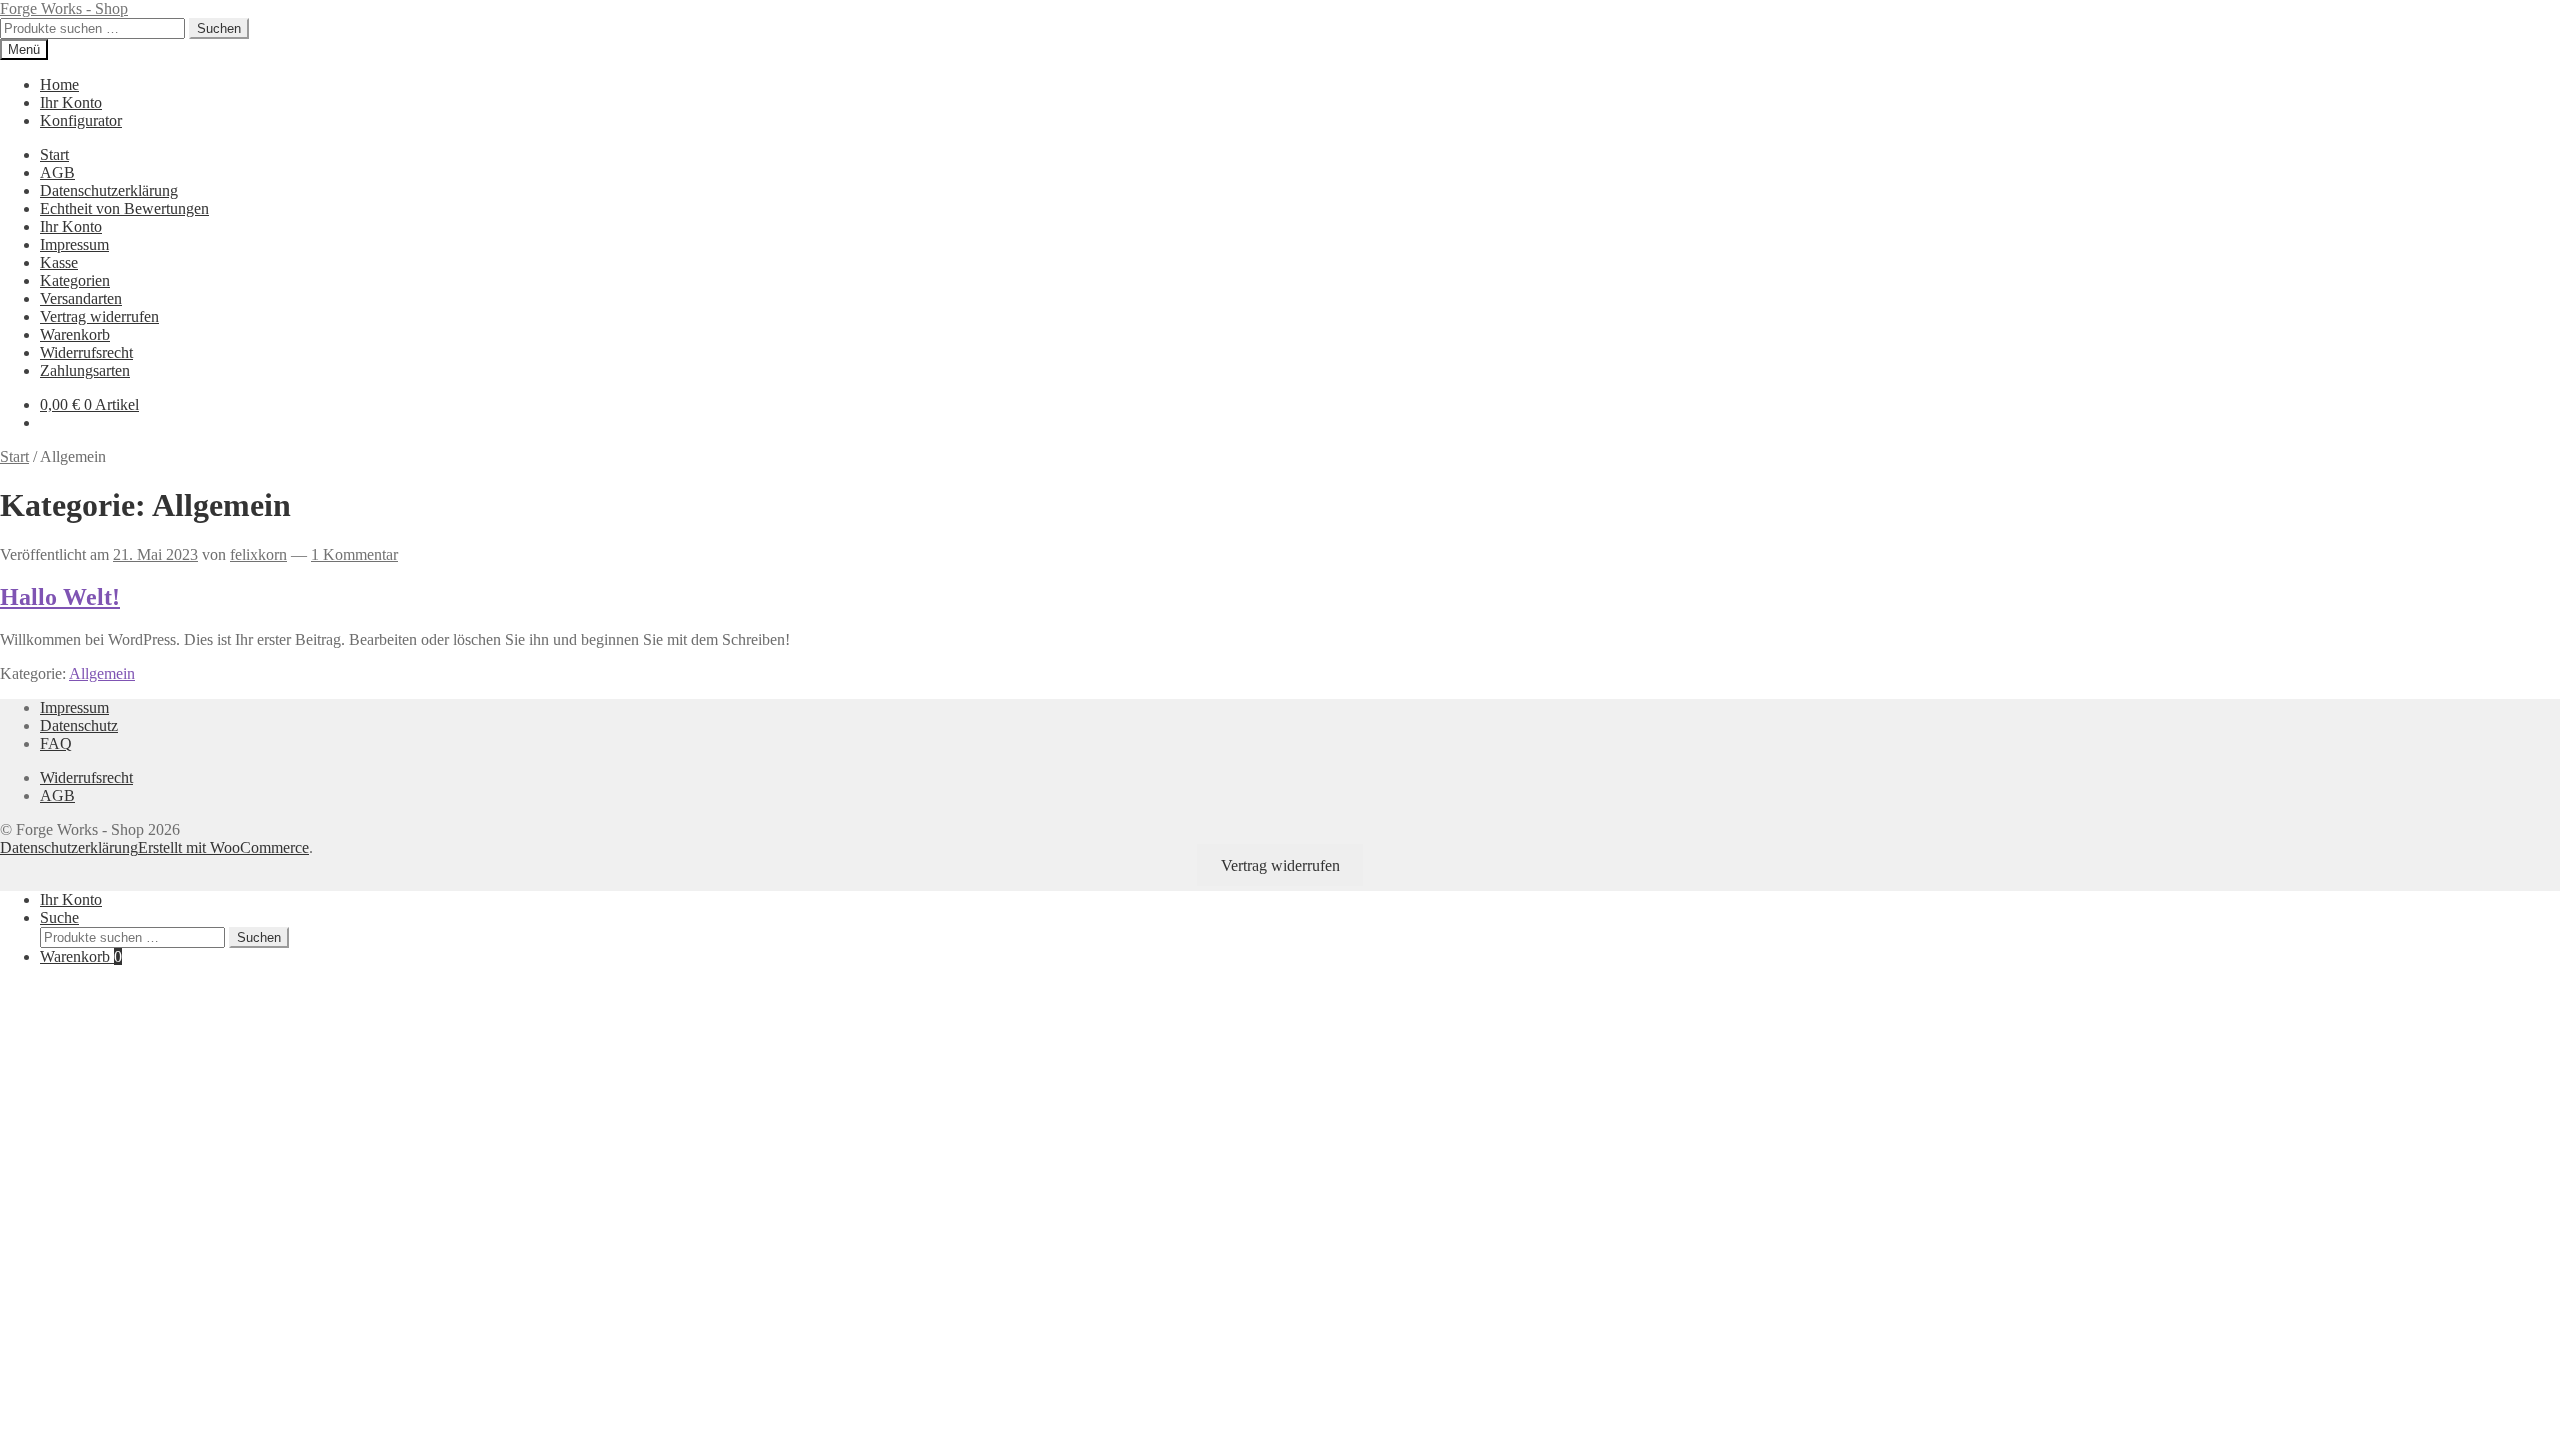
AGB (57, 172)
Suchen (219, 28)
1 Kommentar (354, 554)
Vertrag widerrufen (99, 316)
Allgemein (102, 673)
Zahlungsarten (85, 370)
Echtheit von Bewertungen (124, 208)
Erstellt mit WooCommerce (223, 847)
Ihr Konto (71, 102)
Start (54, 154)
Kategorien (75, 280)
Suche (59, 917)
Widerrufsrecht (86, 352)
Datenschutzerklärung (109, 190)
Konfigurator (81, 120)
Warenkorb (75, 334)
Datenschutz (79, 725)
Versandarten (81, 298)
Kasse (59, 262)
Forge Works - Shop (64, 8)
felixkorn (258, 554)
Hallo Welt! (60, 597)
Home (59, 84)
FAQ (56, 743)
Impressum (74, 244)
